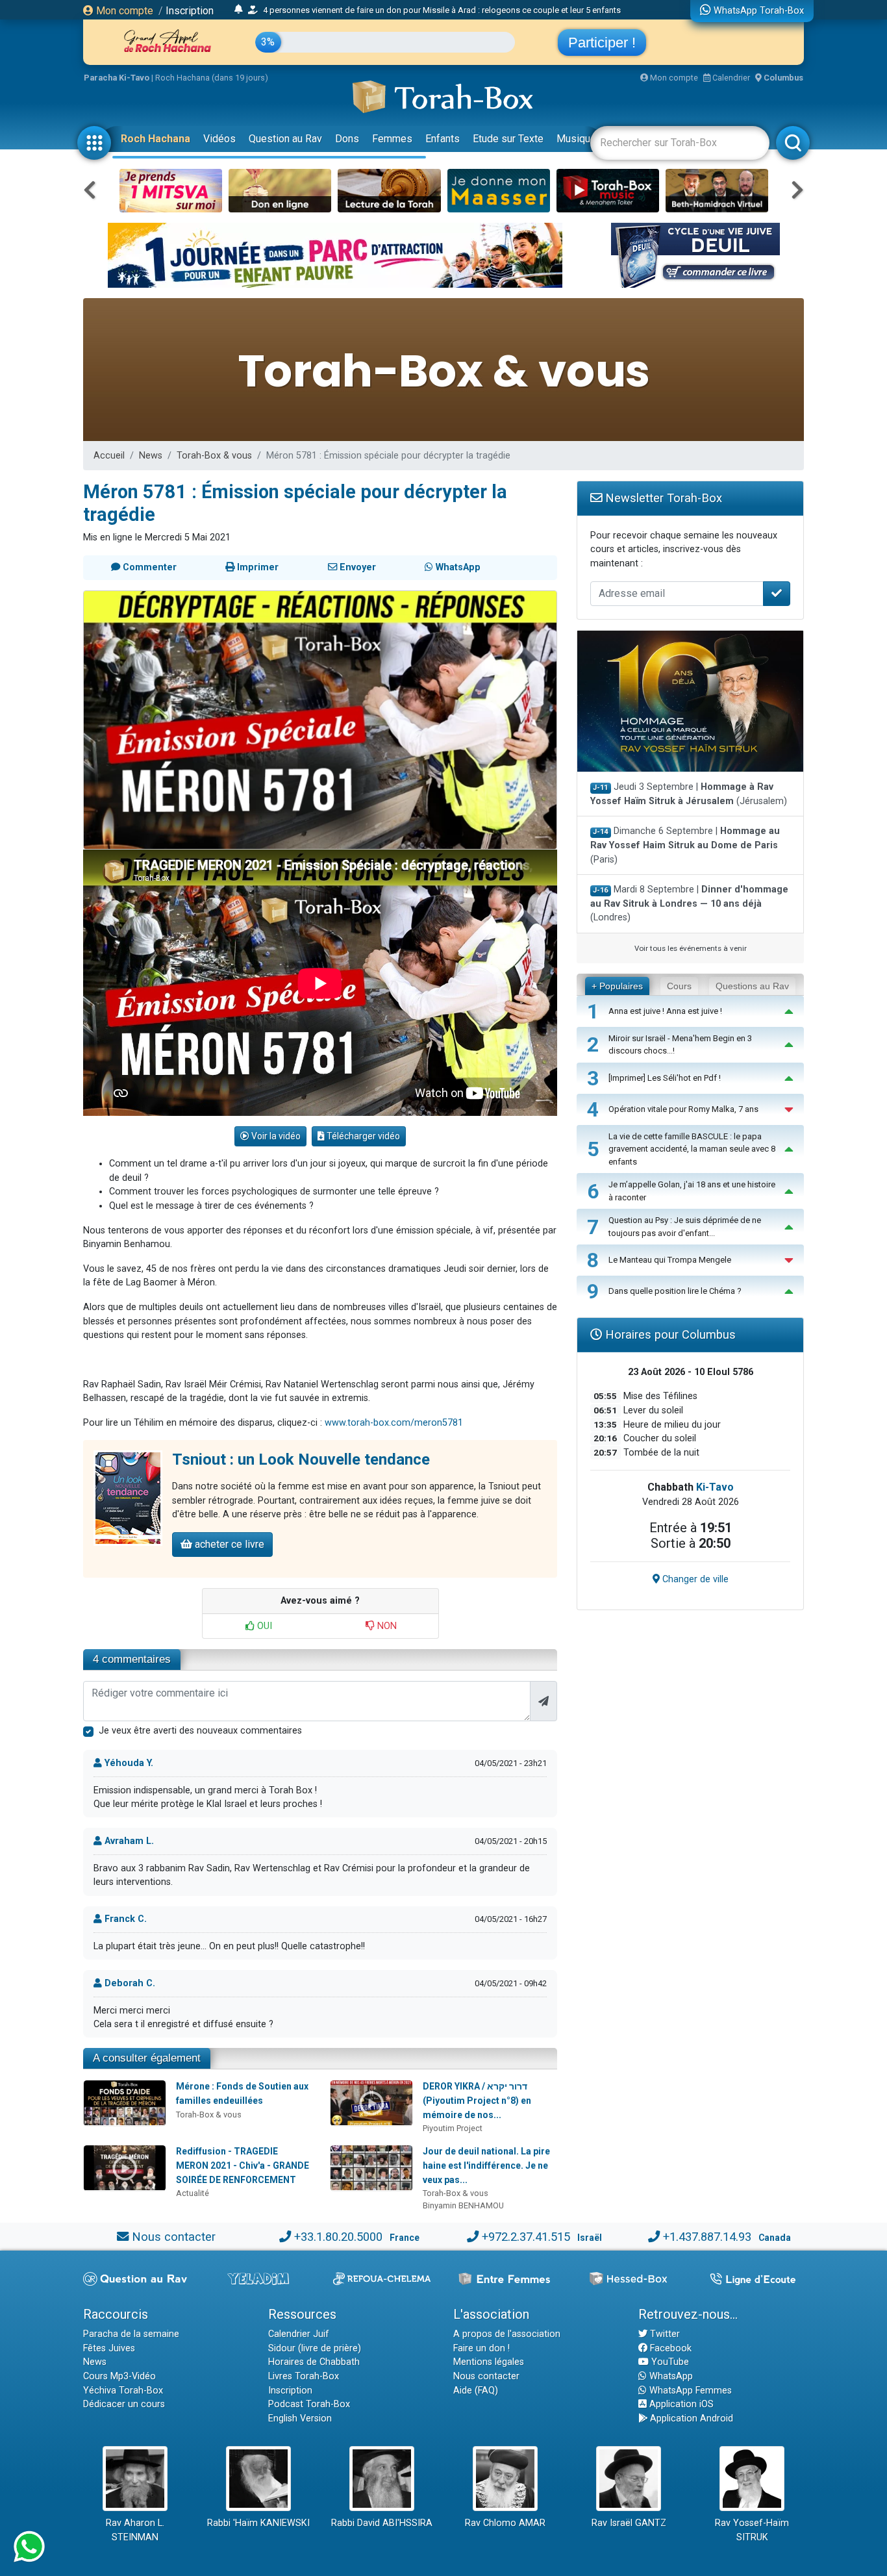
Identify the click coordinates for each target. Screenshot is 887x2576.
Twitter (664, 2334)
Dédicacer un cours (124, 2404)
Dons (347, 139)
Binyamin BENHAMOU (463, 2205)
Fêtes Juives (109, 2348)
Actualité (193, 2193)
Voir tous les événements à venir (691, 948)
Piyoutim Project (453, 2128)
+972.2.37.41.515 (526, 2237)
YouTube (669, 2362)
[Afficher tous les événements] (239, 10)
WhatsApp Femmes (689, 2391)
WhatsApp (670, 2376)
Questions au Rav (752, 986)
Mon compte (123, 11)
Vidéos (219, 139)
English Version (300, 2418)
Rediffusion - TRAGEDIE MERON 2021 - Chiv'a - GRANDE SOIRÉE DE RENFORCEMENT (243, 2165)
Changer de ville (694, 1579)
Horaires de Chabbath (314, 2362)
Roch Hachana (156, 139)
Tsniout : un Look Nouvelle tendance (301, 1459)
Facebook (669, 2348)
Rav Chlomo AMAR (505, 2523)
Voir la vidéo (275, 1136)
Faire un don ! (481, 2348)
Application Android (690, 2418)
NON (386, 1626)
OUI (263, 1626)
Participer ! (602, 43)
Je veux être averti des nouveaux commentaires (200, 1731)
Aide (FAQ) (476, 2391)
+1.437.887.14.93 (707, 2237)
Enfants (443, 139)
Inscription (190, 11)
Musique (576, 139)
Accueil (109, 456)
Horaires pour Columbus (669, 1334)
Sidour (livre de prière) (315, 2348)
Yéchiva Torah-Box (123, 2391)
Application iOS (680, 2404)
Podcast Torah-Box (309, 2404)
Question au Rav (285, 139)
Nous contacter (174, 2237)
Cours (679, 986)
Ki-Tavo (715, 1487)
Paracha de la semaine (131, 2334)
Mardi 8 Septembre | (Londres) (689, 903)
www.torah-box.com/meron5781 (394, 1423)
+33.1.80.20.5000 (338, 2237)
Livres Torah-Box (304, 2376)
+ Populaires (617, 986)
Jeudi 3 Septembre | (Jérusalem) (689, 794)
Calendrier (730, 78)
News (151, 456)
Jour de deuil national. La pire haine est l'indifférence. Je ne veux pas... (486, 2165)
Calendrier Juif (299, 2334)
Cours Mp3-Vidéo (119, 2376)
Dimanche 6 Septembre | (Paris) (685, 845)
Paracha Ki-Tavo (117, 78)
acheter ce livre (228, 1544)
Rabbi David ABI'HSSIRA (382, 2523)
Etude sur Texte (508, 139)
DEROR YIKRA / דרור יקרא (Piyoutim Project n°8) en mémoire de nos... (477, 2100)
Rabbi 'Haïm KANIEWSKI (258, 2523)
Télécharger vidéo (362, 1136)
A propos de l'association (507, 2334)
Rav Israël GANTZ (629, 2523)
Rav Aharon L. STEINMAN (135, 2530)
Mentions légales (489, 2362)
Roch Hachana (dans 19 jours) (212, 78)
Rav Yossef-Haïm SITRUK (752, 2530)
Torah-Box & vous (214, 456)
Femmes (392, 139)
